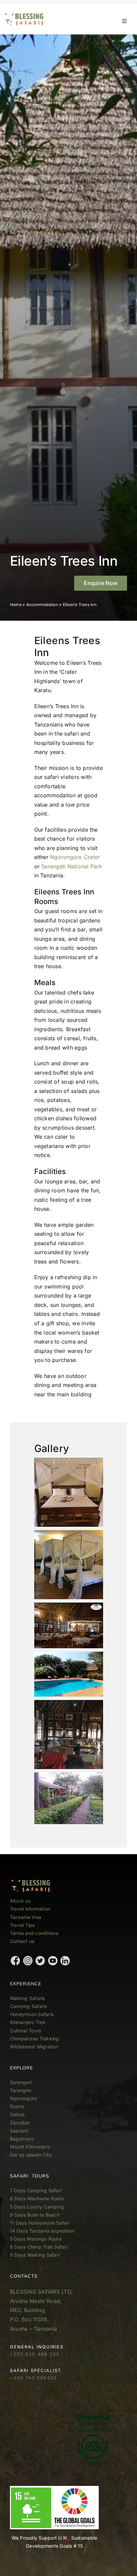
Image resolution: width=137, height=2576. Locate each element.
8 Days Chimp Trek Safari (39, 2247)
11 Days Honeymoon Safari (40, 2223)
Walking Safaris (27, 1998)
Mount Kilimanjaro (30, 2147)
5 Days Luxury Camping (37, 2207)
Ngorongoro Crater (75, 857)
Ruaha (17, 2106)
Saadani (19, 2131)
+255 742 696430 (33, 2378)
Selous (17, 2114)
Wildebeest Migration (34, 2047)
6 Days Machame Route (37, 2198)
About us (20, 1901)
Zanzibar (20, 2123)
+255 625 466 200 (35, 2354)
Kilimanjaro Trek (28, 2022)
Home (16, 605)
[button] (101, 583)
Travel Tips (23, 1925)
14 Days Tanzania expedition (42, 2231)
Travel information (30, 1909)
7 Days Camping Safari (36, 2190)
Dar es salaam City (31, 2155)
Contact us (22, 1941)
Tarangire (21, 2090)
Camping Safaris (29, 2006)
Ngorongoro (23, 2098)
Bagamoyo (22, 2139)
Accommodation (42, 605)
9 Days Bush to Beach (35, 2215)
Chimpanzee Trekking (35, 2039)
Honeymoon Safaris (32, 2014)
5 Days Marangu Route (36, 2239)
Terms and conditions (34, 1933)
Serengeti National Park (72, 866)
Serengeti (21, 2082)
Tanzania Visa (26, 1917)
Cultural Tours (25, 2031)
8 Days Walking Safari (35, 2255)
